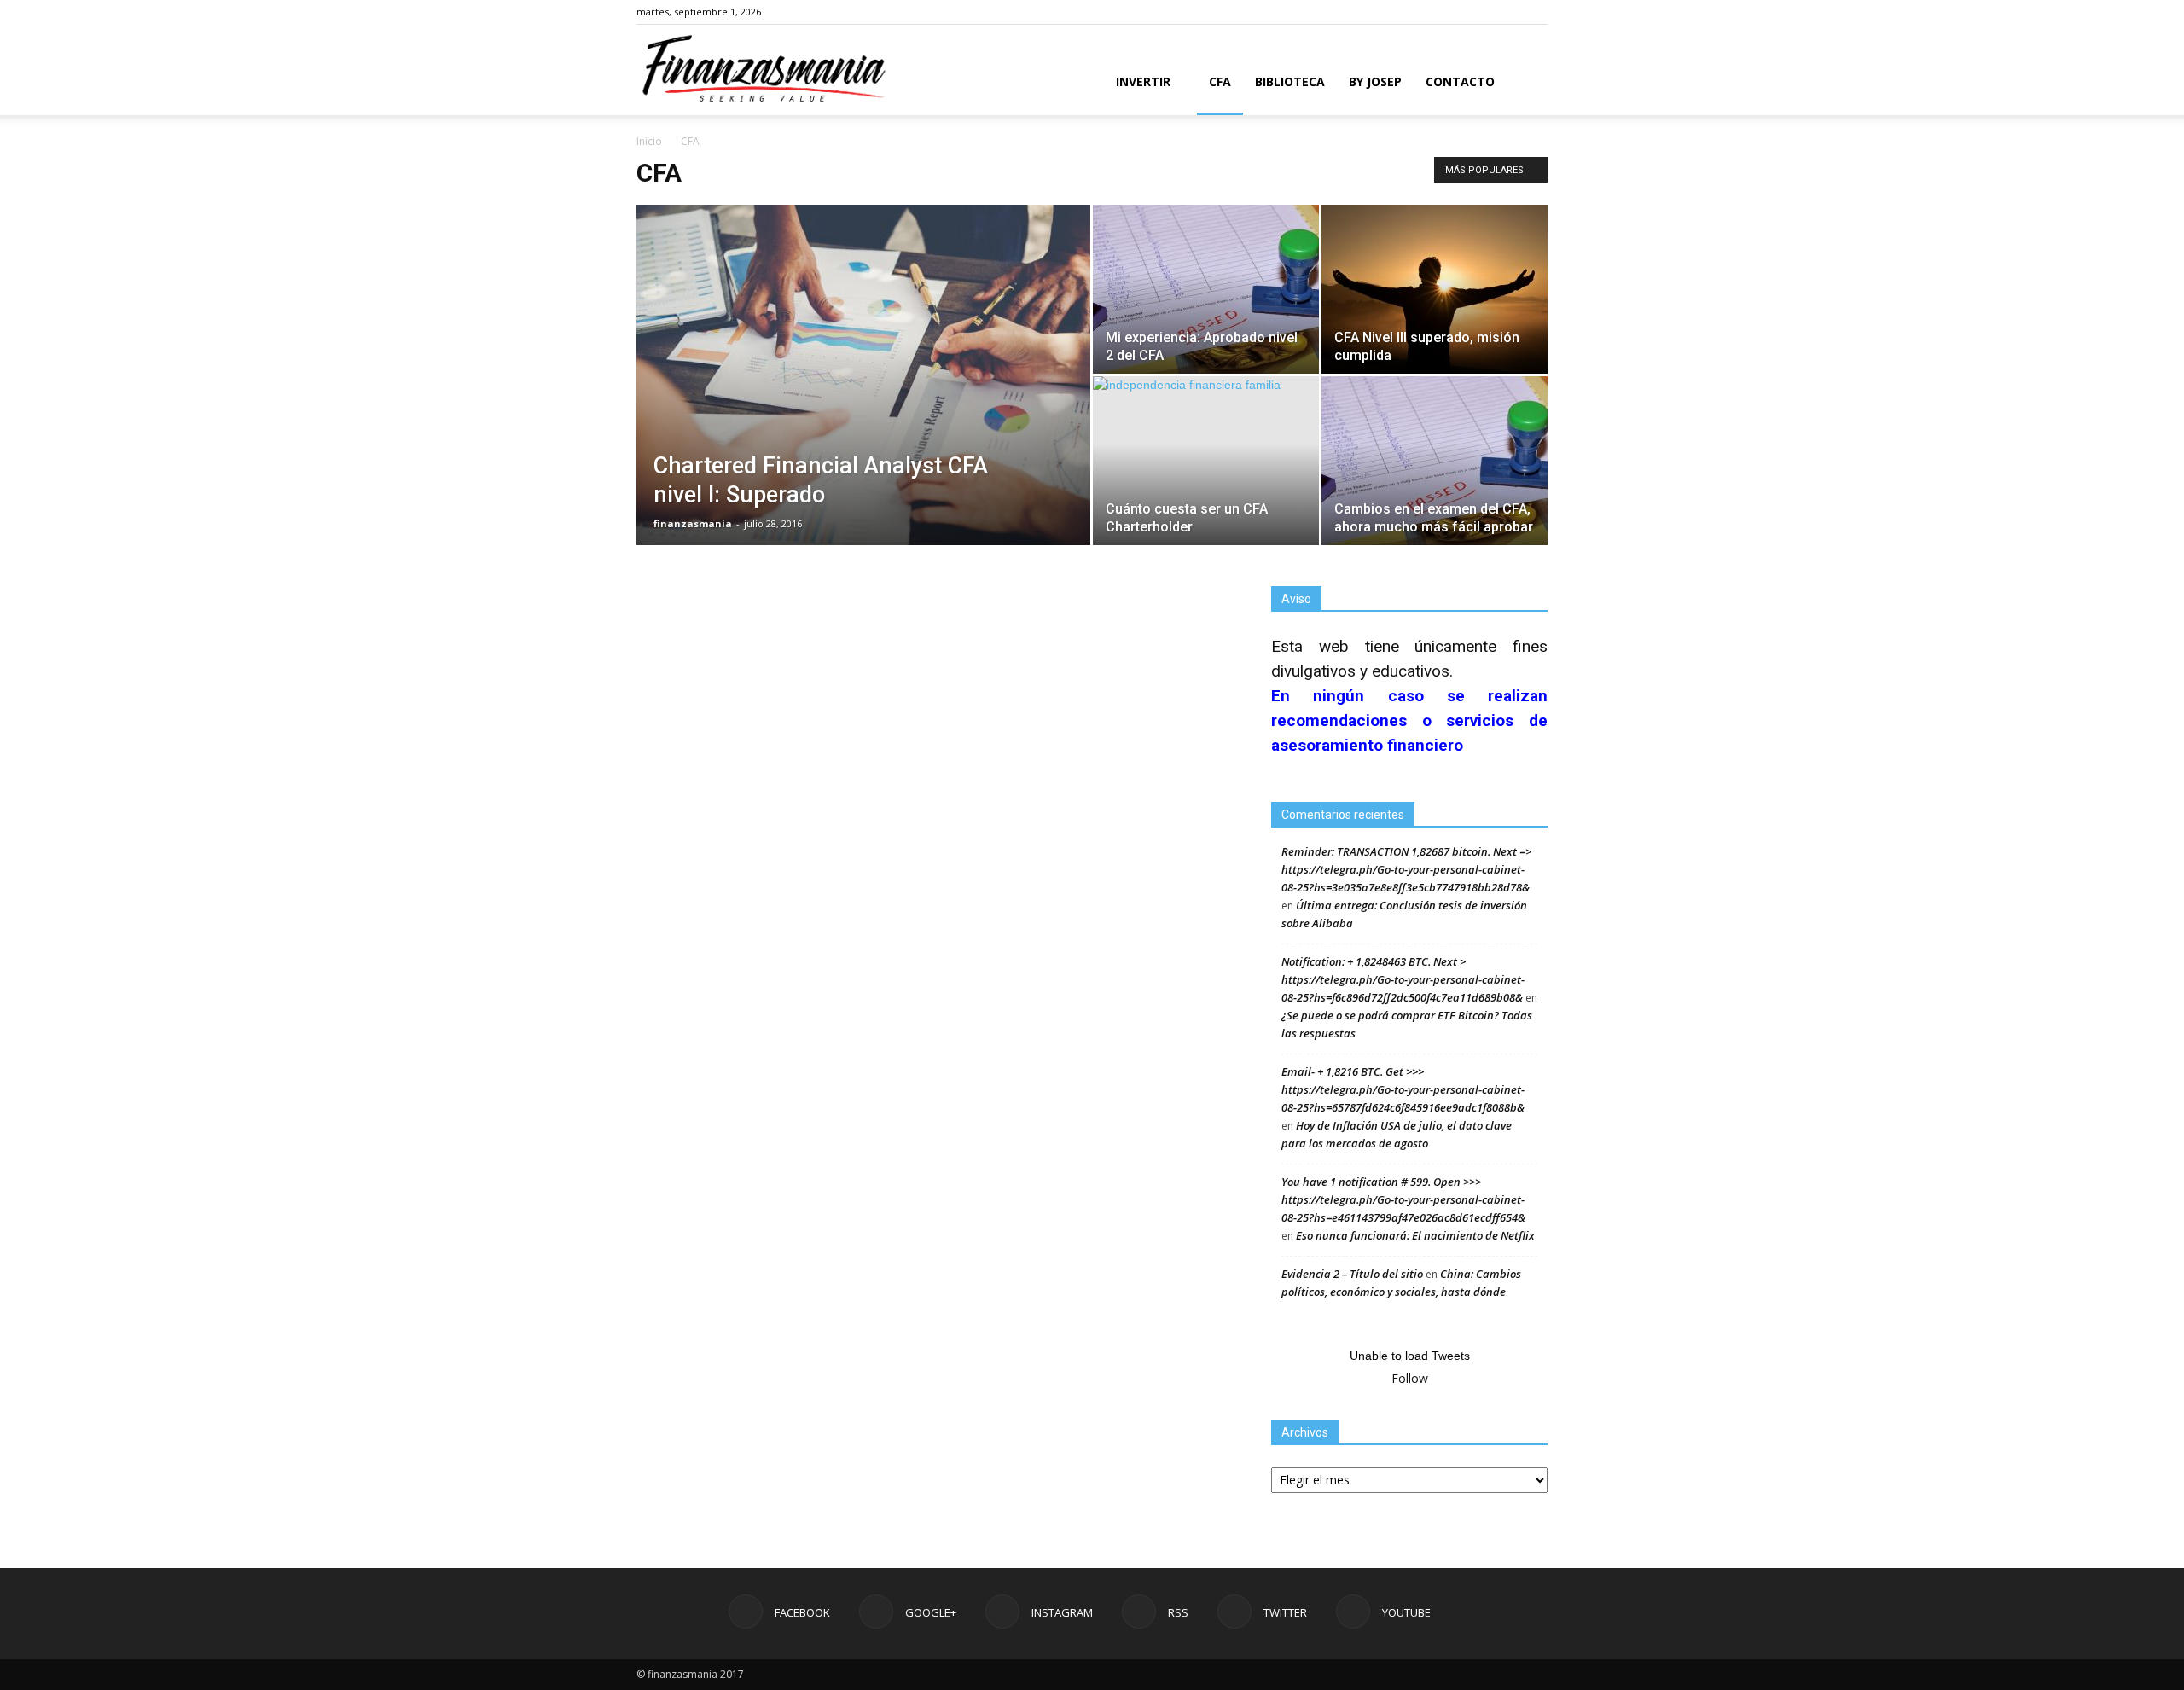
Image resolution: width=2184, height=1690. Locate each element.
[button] (1527, 83)
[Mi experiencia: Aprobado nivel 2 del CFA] (1206, 289)
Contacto (1460, 81)
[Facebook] (1394, 12)
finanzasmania (693, 523)
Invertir (1143, 81)
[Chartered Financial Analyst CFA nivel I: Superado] (863, 402)
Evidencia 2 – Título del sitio (1352, 1274)
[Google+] (1422, 12)
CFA (1220, 81)
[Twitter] (1507, 12)
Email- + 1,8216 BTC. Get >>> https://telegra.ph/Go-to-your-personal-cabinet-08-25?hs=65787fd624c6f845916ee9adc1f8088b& (1403, 1089)
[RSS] (1478, 12)
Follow (1410, 1378)
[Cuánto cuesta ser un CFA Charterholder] (1206, 461)
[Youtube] (1535, 12)
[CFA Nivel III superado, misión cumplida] (1435, 289)
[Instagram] (1450, 12)
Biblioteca (1290, 81)
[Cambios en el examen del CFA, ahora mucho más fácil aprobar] (1435, 461)
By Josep (1375, 81)
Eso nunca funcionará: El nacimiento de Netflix (1415, 1235)
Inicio (649, 141)
